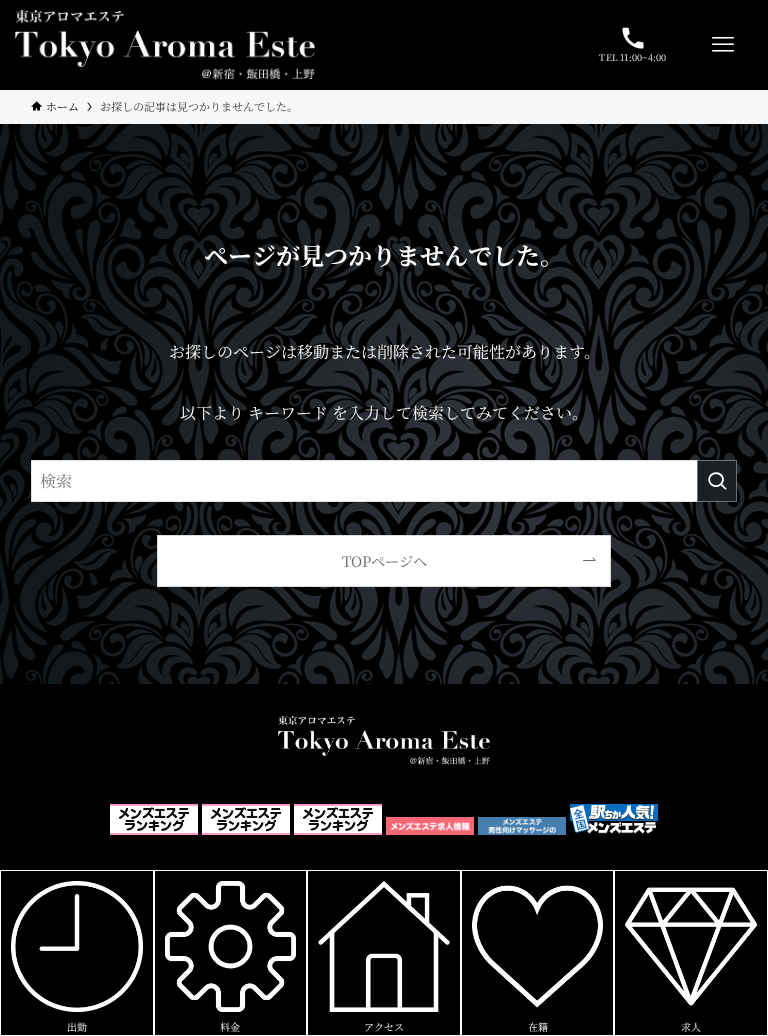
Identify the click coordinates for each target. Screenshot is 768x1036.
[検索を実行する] (717, 481)
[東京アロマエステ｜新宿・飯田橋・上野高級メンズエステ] (164, 45)
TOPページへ (384, 560)
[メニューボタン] (723, 45)
